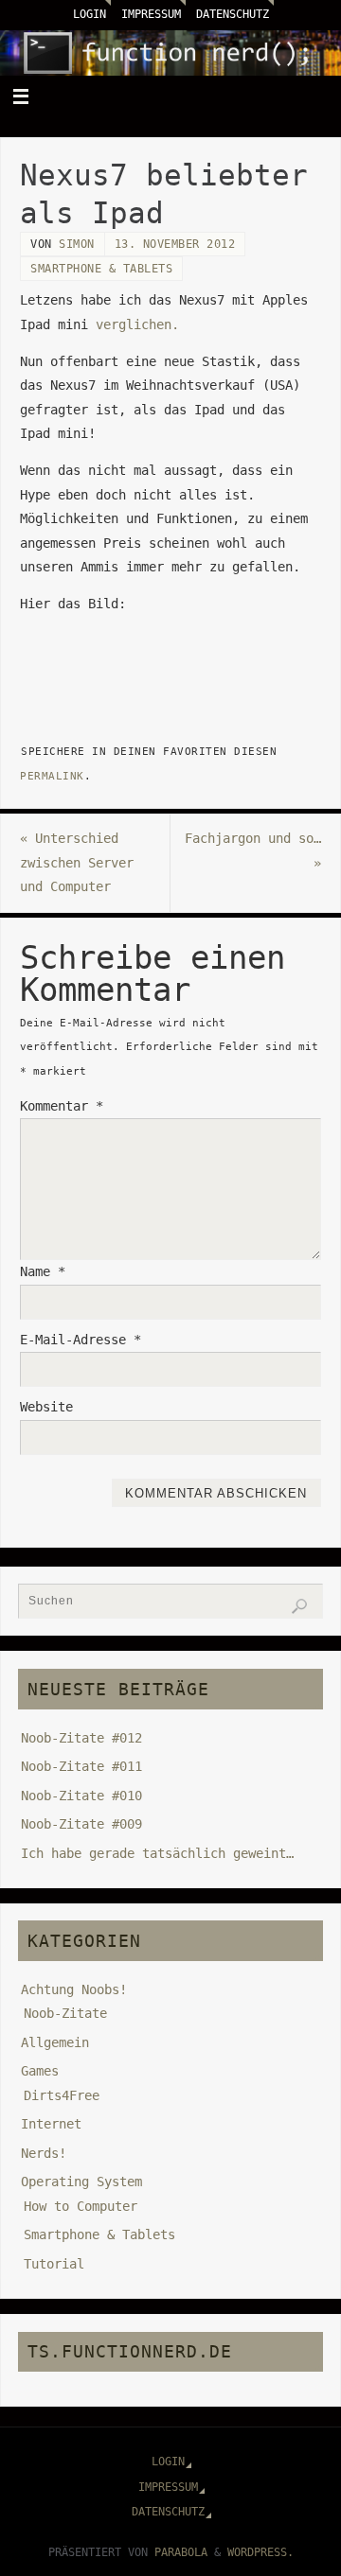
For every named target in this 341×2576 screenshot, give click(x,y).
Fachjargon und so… (253, 850)
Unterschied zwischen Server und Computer (77, 862)
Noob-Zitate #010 (81, 1796)
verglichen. (137, 324)
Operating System (81, 2182)
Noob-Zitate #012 (81, 1738)
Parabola (181, 2552)
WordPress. (260, 2552)
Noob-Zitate (65, 2013)
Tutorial (54, 2264)
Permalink (52, 776)
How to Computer (81, 2206)
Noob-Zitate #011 (81, 1766)
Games (40, 2071)
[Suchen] (299, 1606)
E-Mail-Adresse (81, 1340)
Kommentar (62, 1106)
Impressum (151, 14)
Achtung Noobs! (74, 1989)
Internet (51, 2124)
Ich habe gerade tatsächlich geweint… (157, 1853)
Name (43, 1271)
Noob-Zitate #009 (81, 1824)
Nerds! (44, 2153)
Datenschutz (233, 14)
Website (46, 1407)
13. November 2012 (175, 244)
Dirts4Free (62, 2095)
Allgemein (55, 2042)
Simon (77, 244)
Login (90, 14)
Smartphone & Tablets (101, 269)
